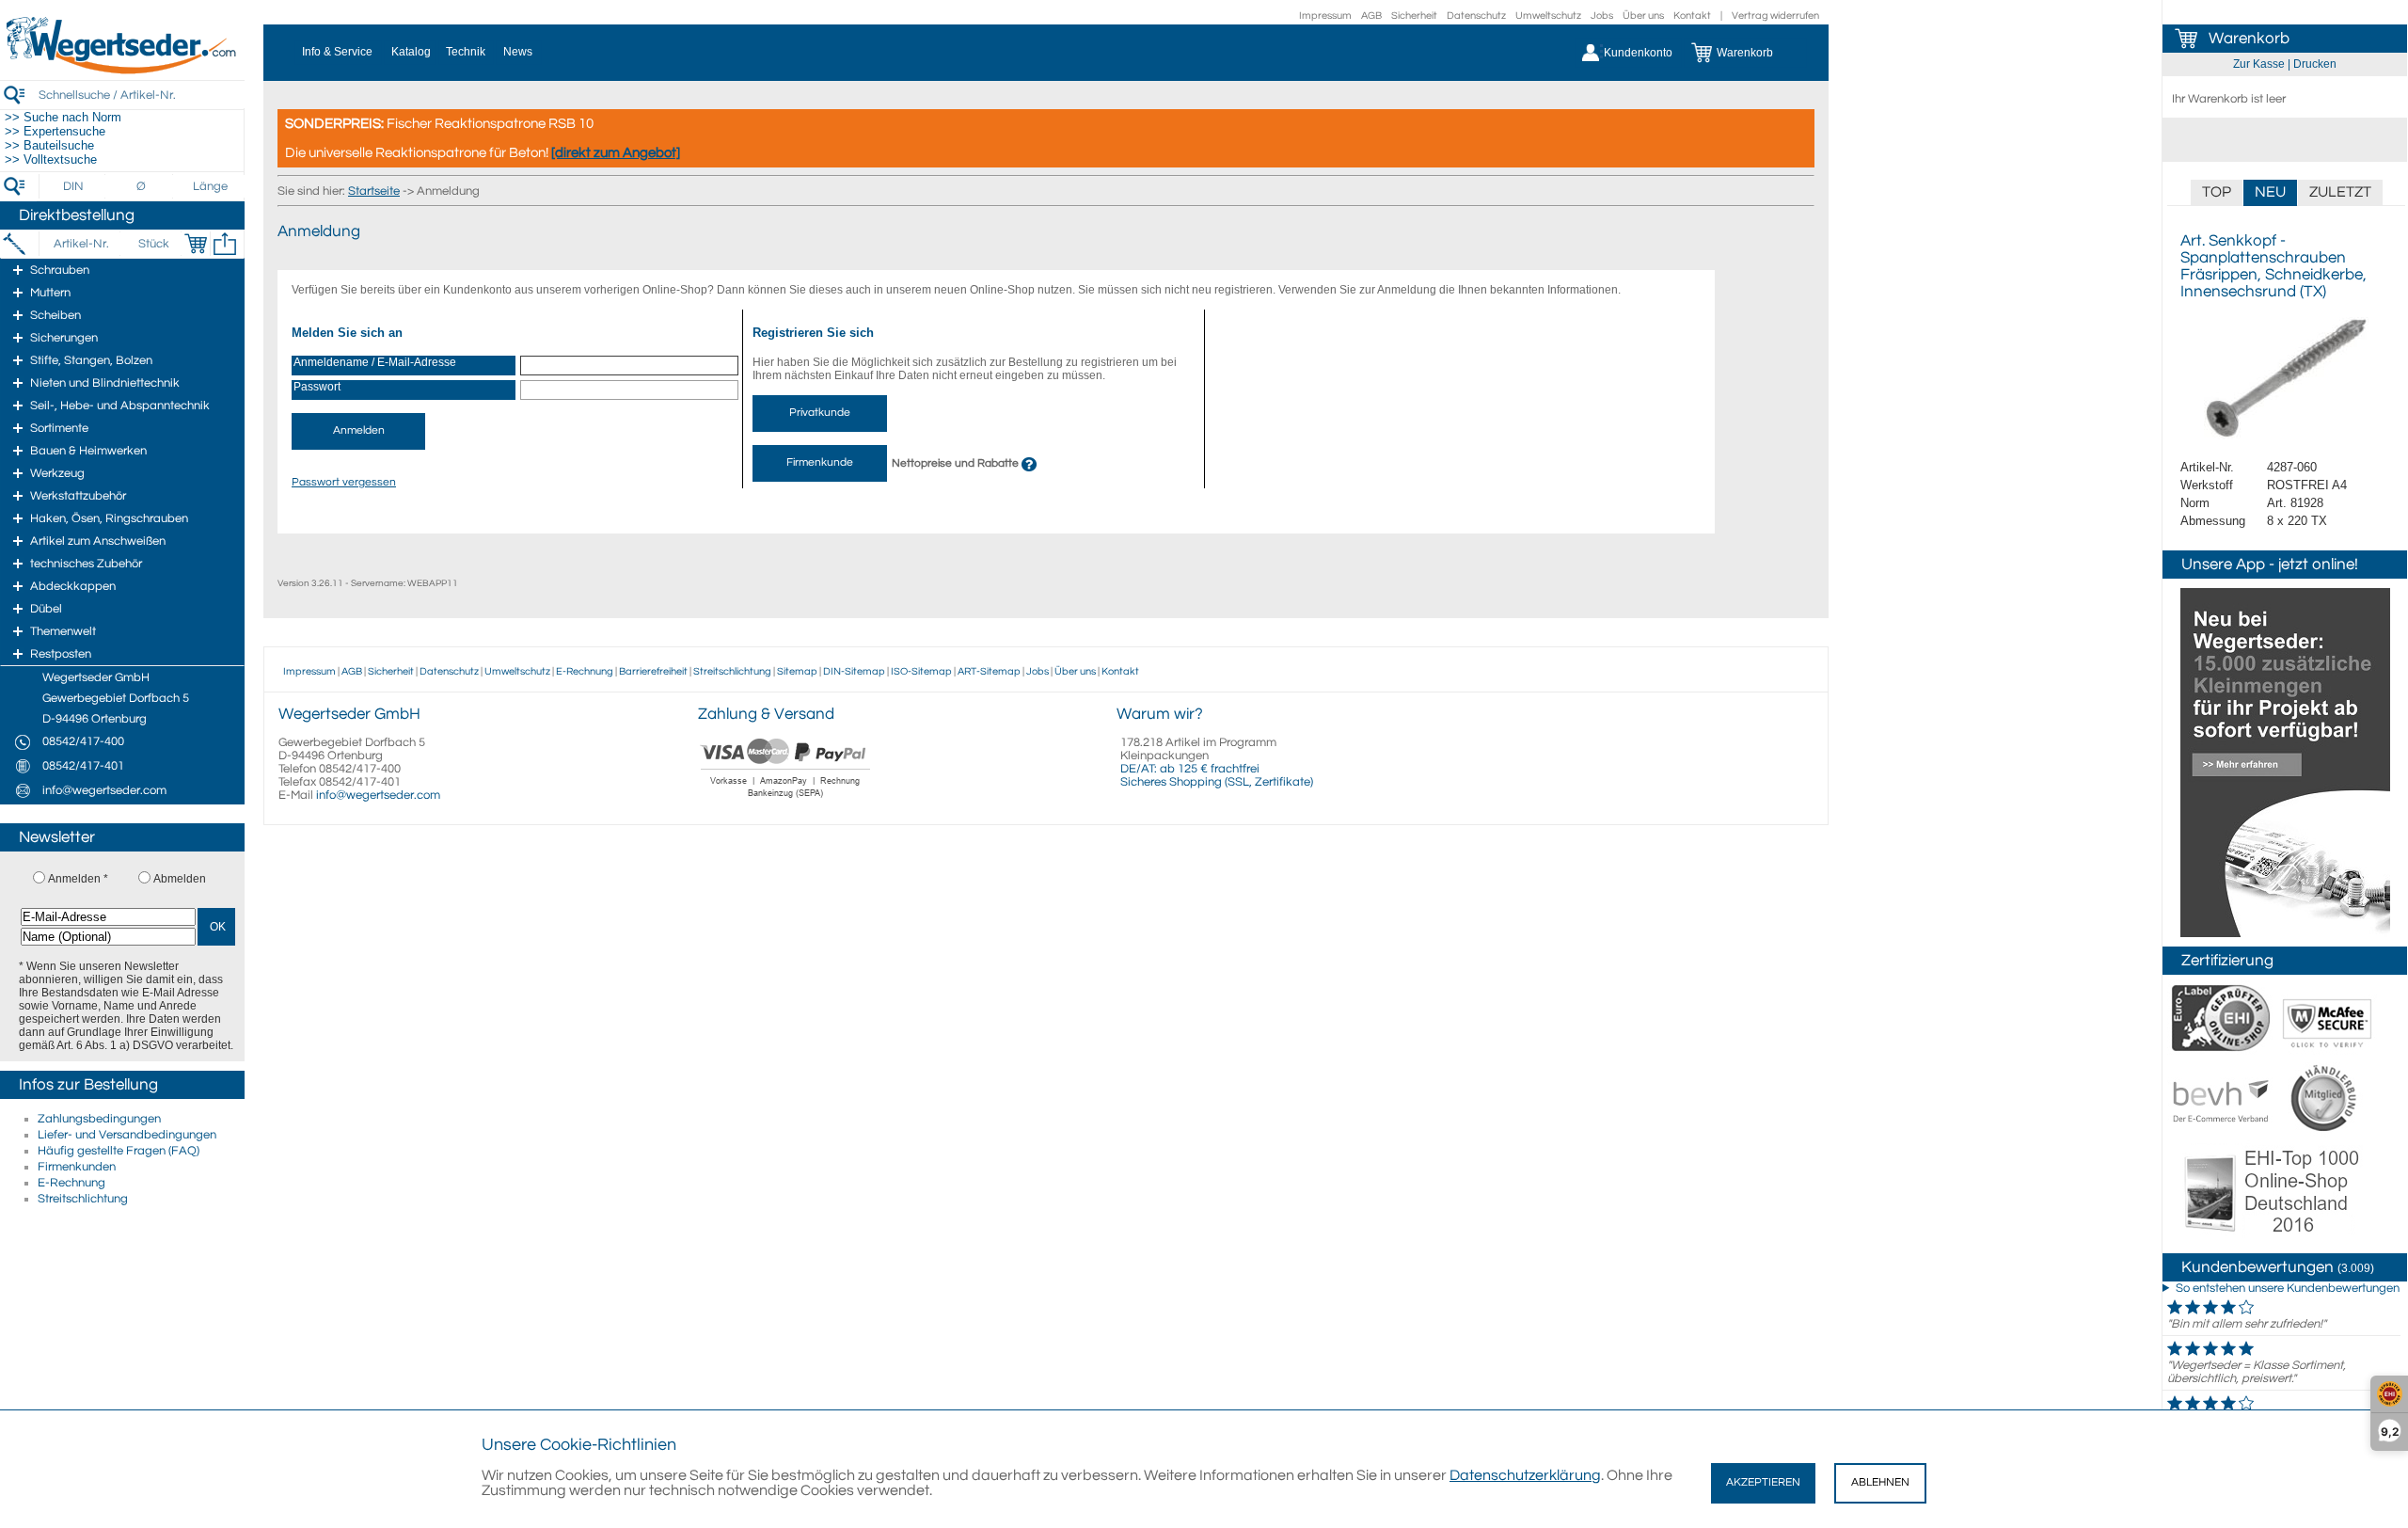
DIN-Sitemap (854, 671)
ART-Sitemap (989, 671)
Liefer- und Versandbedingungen (127, 1135)
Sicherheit (1414, 16)
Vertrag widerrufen (1775, 16)
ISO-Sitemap (921, 671)
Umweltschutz (1548, 16)
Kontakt (1692, 16)
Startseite (374, 191)
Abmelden (180, 879)
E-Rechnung (71, 1183)
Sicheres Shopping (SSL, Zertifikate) (1217, 782)
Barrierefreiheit (653, 671)
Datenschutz (1476, 16)
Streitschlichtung (83, 1199)
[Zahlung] (786, 800)
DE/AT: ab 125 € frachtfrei (1190, 769)
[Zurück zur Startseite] (122, 71)
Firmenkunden (77, 1167)
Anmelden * (78, 879)
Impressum (1325, 16)
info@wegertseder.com (378, 795)
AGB (1371, 16)
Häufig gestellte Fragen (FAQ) (119, 1151)
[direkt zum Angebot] (616, 153)
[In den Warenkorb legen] (196, 244)
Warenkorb (2249, 39)
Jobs (1602, 16)
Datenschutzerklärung (1525, 1475)
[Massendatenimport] (225, 244)
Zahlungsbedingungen (99, 1119)
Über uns (1643, 16)
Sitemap (797, 671)
